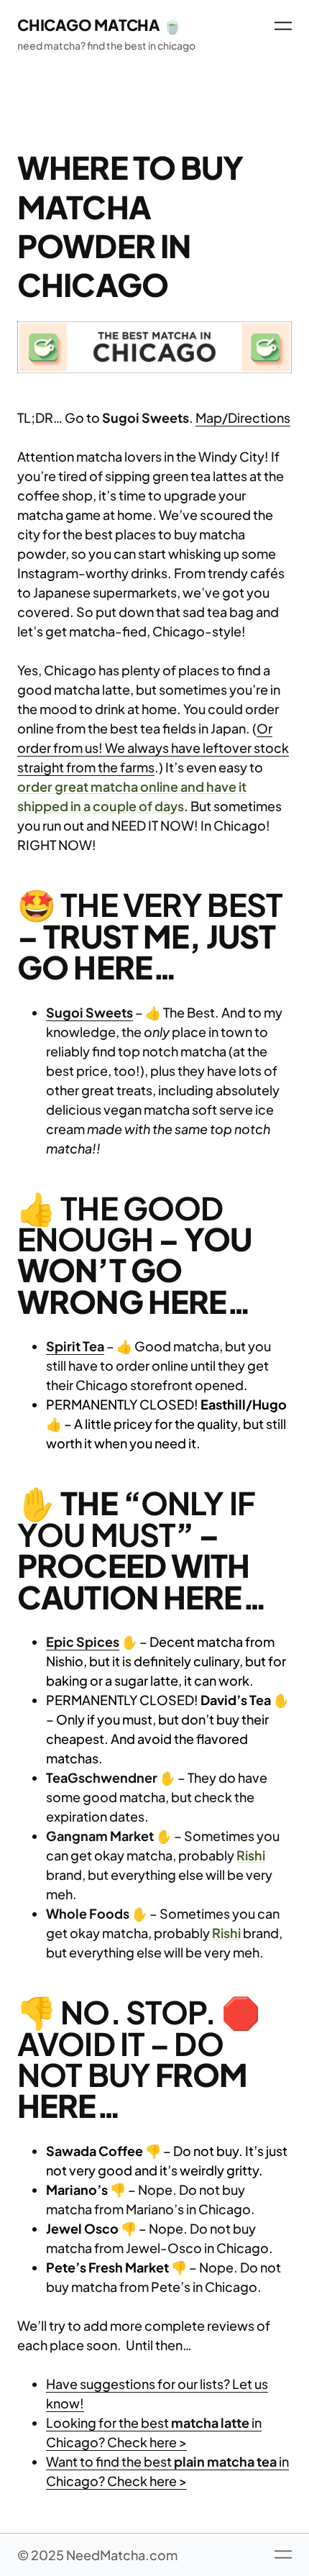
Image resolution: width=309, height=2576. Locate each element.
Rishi (251, 1855)
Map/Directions (243, 417)
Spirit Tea (75, 1346)
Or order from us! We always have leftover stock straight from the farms (153, 748)
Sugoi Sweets (89, 1012)
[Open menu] (283, 26)
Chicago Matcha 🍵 (100, 25)
